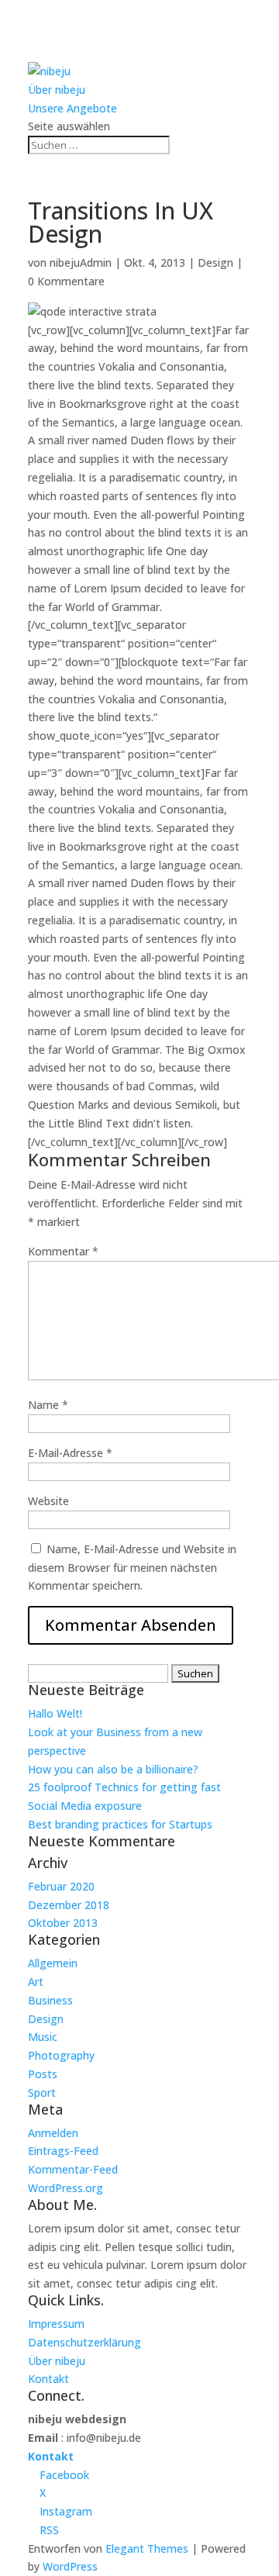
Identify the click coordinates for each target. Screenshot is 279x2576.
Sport (42, 2093)
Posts (43, 2074)
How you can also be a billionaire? (113, 1769)
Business (50, 2000)
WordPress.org (65, 2188)
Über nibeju (57, 90)
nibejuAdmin (81, 262)
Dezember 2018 (69, 1905)
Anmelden (53, 2133)
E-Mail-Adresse (70, 1453)
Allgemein (53, 1963)
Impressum (56, 2324)
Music (43, 2037)
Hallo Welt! (55, 1713)
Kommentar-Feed (73, 2169)
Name (48, 1405)
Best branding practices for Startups (120, 1824)
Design (215, 262)
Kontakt (48, 2379)
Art (36, 1982)
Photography (61, 2055)
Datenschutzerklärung (84, 2342)
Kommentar (63, 1251)
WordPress (70, 2566)
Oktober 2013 (63, 1923)
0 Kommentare (66, 281)
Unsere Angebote (72, 108)
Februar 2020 (61, 1886)
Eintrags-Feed (63, 2151)
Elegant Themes (147, 2548)
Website (48, 1501)
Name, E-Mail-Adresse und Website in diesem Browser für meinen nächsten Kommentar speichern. (132, 1568)
